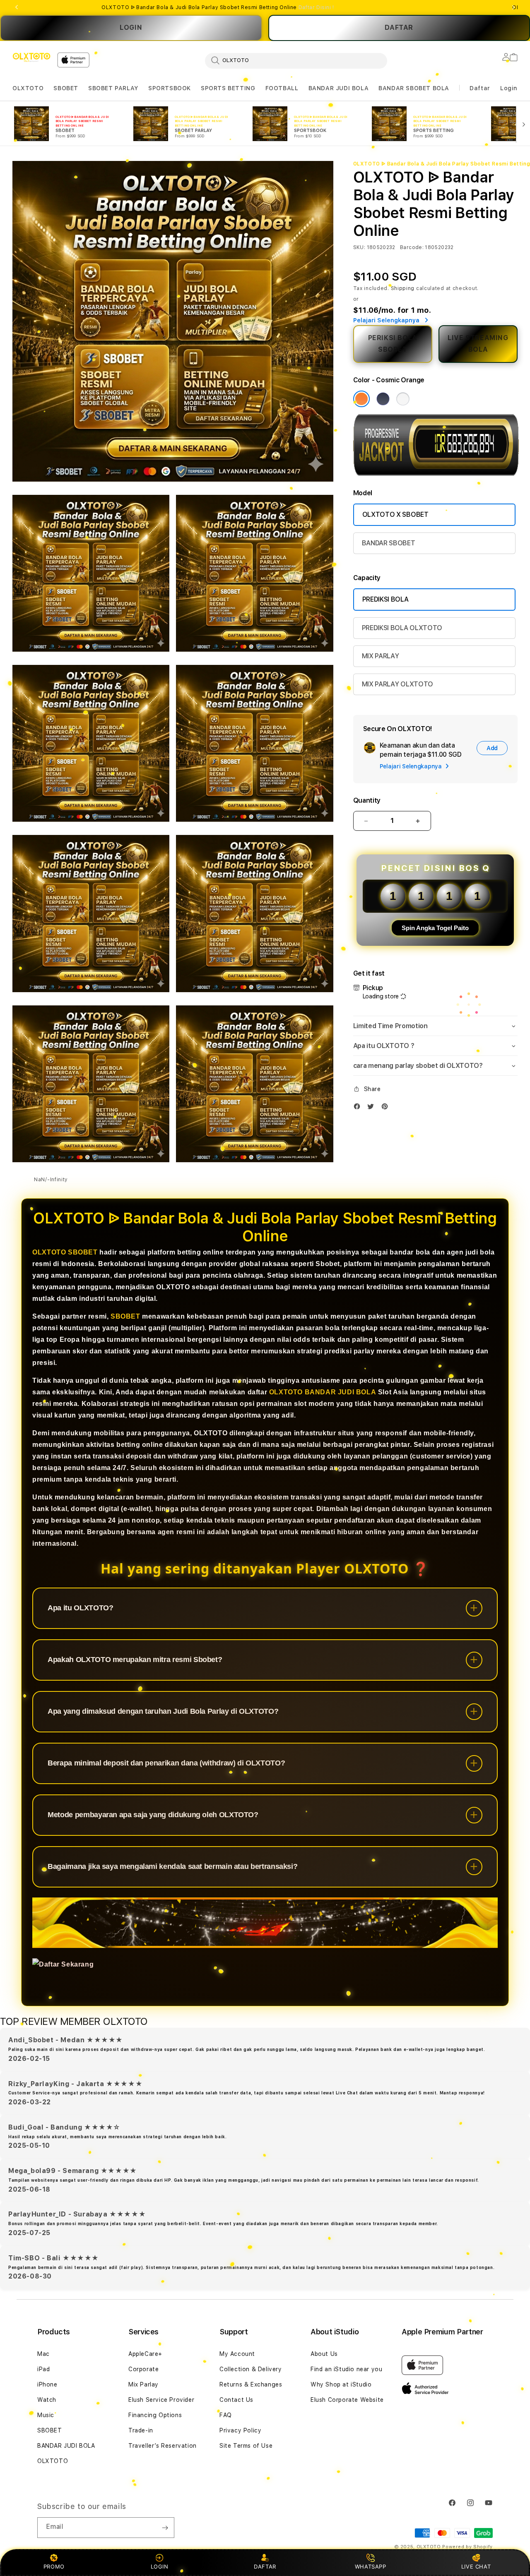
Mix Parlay (143, 2384)
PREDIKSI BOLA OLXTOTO (402, 628)
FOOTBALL (282, 88)
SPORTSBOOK (170, 88)
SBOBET (66, 88)
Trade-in (141, 2430)
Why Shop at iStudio (341, 2384)
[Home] (31, 58)
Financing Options (155, 2415)
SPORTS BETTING (228, 88)
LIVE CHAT (476, 2566)
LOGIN (131, 28)
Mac (43, 2354)
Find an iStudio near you (346, 2369)
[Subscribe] (165, 2528)
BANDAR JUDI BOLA (339, 88)
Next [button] (513, 7)
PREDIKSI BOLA (385, 599)
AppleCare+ (145, 2354)
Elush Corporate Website (347, 2400)
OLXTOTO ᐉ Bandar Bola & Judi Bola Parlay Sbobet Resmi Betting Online (218, 7)
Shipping (403, 288)
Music (46, 2415)
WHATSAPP (370, 2566)
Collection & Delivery (251, 2369)
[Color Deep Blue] (383, 399)
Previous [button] (17, 7)
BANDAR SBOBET (389, 543)
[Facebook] (359, 1108)
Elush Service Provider (161, 2400)
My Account (237, 2354)
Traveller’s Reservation (163, 2446)
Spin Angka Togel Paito (435, 928)
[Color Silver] (403, 399)
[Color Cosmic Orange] (361, 399)
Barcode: (412, 247)
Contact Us (236, 2400)
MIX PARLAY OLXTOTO (397, 684)
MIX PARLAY (381, 656)
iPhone (47, 2384)
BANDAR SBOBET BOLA (414, 88)
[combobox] (296, 60)
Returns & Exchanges (251, 2384)
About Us (324, 2354)
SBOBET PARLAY (113, 88)
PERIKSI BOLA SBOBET (393, 344)
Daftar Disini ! (316, 7)
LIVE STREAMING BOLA (478, 344)
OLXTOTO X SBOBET (395, 514)
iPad (43, 2369)
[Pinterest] (387, 1108)
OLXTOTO (28, 88)
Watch (47, 2400)
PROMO (54, 2566)
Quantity (367, 800)
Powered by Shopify (467, 2547)
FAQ (226, 2415)
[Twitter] (373, 1108)
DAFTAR (265, 2566)
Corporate (143, 2369)
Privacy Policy (240, 2430)
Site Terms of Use (246, 2446)
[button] (28, 88)
